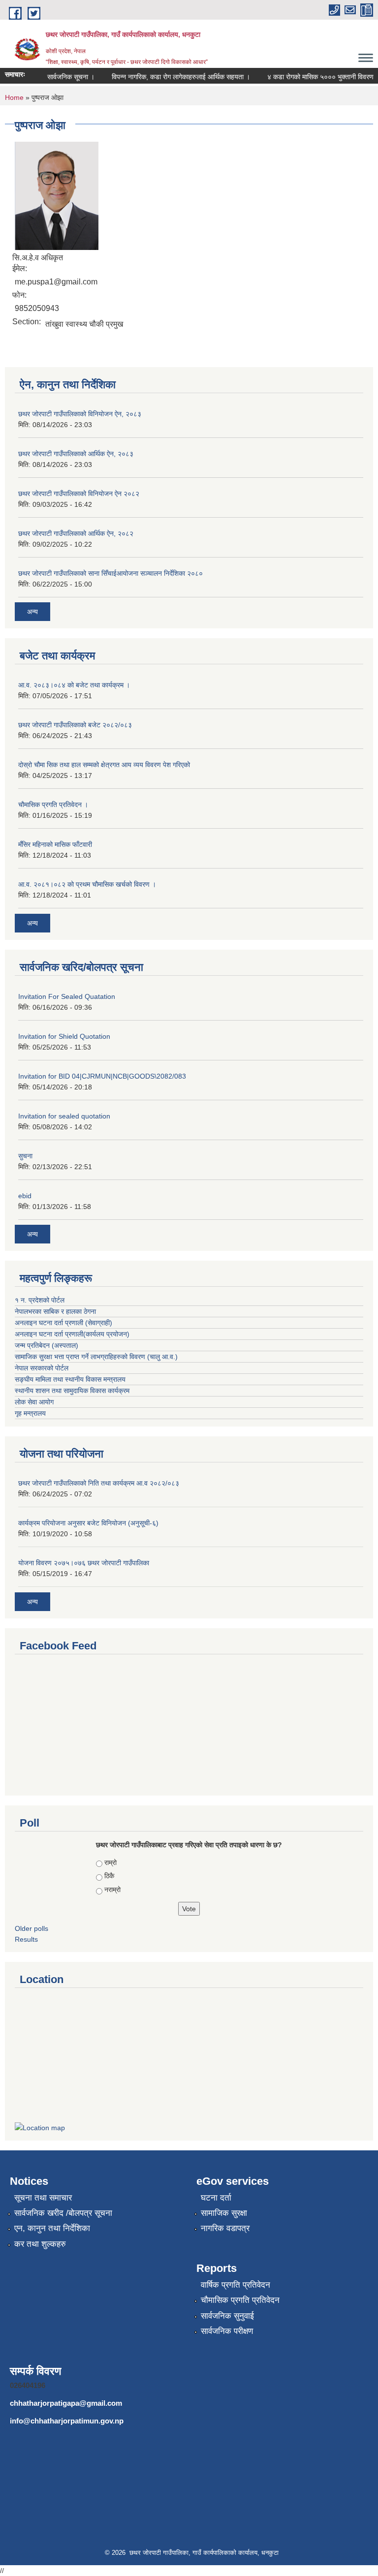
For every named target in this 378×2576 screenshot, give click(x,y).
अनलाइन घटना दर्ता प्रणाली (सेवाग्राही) (63, 1323)
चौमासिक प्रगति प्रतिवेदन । (53, 805)
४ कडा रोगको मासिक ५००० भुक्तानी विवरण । (313, 77)
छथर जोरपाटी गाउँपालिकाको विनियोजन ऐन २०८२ (79, 494)
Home (14, 97)
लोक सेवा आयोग (34, 1402)
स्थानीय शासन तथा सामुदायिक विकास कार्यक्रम (72, 1391)
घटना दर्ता (216, 2198)
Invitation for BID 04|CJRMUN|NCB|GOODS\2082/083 (102, 1076)
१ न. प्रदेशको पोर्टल (40, 1300)
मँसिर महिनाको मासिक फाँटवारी (55, 844)
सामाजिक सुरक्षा (224, 2213)
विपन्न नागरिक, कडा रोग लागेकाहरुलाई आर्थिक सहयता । (170, 77)
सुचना (25, 1156)
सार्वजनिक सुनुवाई (227, 2316)
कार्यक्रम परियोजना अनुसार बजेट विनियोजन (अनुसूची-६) (88, 1523)
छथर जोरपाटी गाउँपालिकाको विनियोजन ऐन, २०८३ (80, 414)
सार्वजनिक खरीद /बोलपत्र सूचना (63, 2213)
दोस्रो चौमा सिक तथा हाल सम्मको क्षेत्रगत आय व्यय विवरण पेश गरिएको (104, 765)
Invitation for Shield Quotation (64, 1036)
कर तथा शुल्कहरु (40, 2244)
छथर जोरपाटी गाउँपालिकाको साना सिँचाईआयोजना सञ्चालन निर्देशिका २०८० (110, 573)
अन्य (32, 612)
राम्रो (110, 1862)
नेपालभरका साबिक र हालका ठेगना (55, 1311)
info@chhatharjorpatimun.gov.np (67, 2421)
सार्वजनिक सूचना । (60, 77)
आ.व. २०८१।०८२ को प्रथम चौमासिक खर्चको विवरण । (87, 884)
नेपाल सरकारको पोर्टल (42, 1368)
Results (26, 1939)
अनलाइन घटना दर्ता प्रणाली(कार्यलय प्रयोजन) (72, 1334)
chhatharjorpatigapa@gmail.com (66, 2403)
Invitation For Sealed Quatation (67, 996)
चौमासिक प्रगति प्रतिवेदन (240, 2300)
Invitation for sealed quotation (64, 1116)
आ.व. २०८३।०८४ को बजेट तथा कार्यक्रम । (74, 685)
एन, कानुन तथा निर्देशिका (52, 2228)
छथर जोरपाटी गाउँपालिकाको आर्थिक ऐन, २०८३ (76, 454)
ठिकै (109, 1876)
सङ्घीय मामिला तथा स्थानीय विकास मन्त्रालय (70, 1379)
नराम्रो (112, 1890)
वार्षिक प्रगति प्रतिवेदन (236, 2285)
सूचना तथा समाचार (43, 2198)
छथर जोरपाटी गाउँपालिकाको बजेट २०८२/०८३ (75, 725)
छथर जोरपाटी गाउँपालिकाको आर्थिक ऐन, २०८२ (76, 533)
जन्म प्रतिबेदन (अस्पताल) (47, 1345)
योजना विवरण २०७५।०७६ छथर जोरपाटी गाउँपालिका (84, 1563)
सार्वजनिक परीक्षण (227, 2331)
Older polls (31, 1928)
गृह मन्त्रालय (30, 1413)
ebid (25, 1196)
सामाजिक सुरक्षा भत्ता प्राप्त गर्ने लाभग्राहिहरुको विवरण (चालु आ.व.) (96, 1357)
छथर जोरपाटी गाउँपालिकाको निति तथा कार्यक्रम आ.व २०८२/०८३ (99, 1483)
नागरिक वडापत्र (225, 2228)
